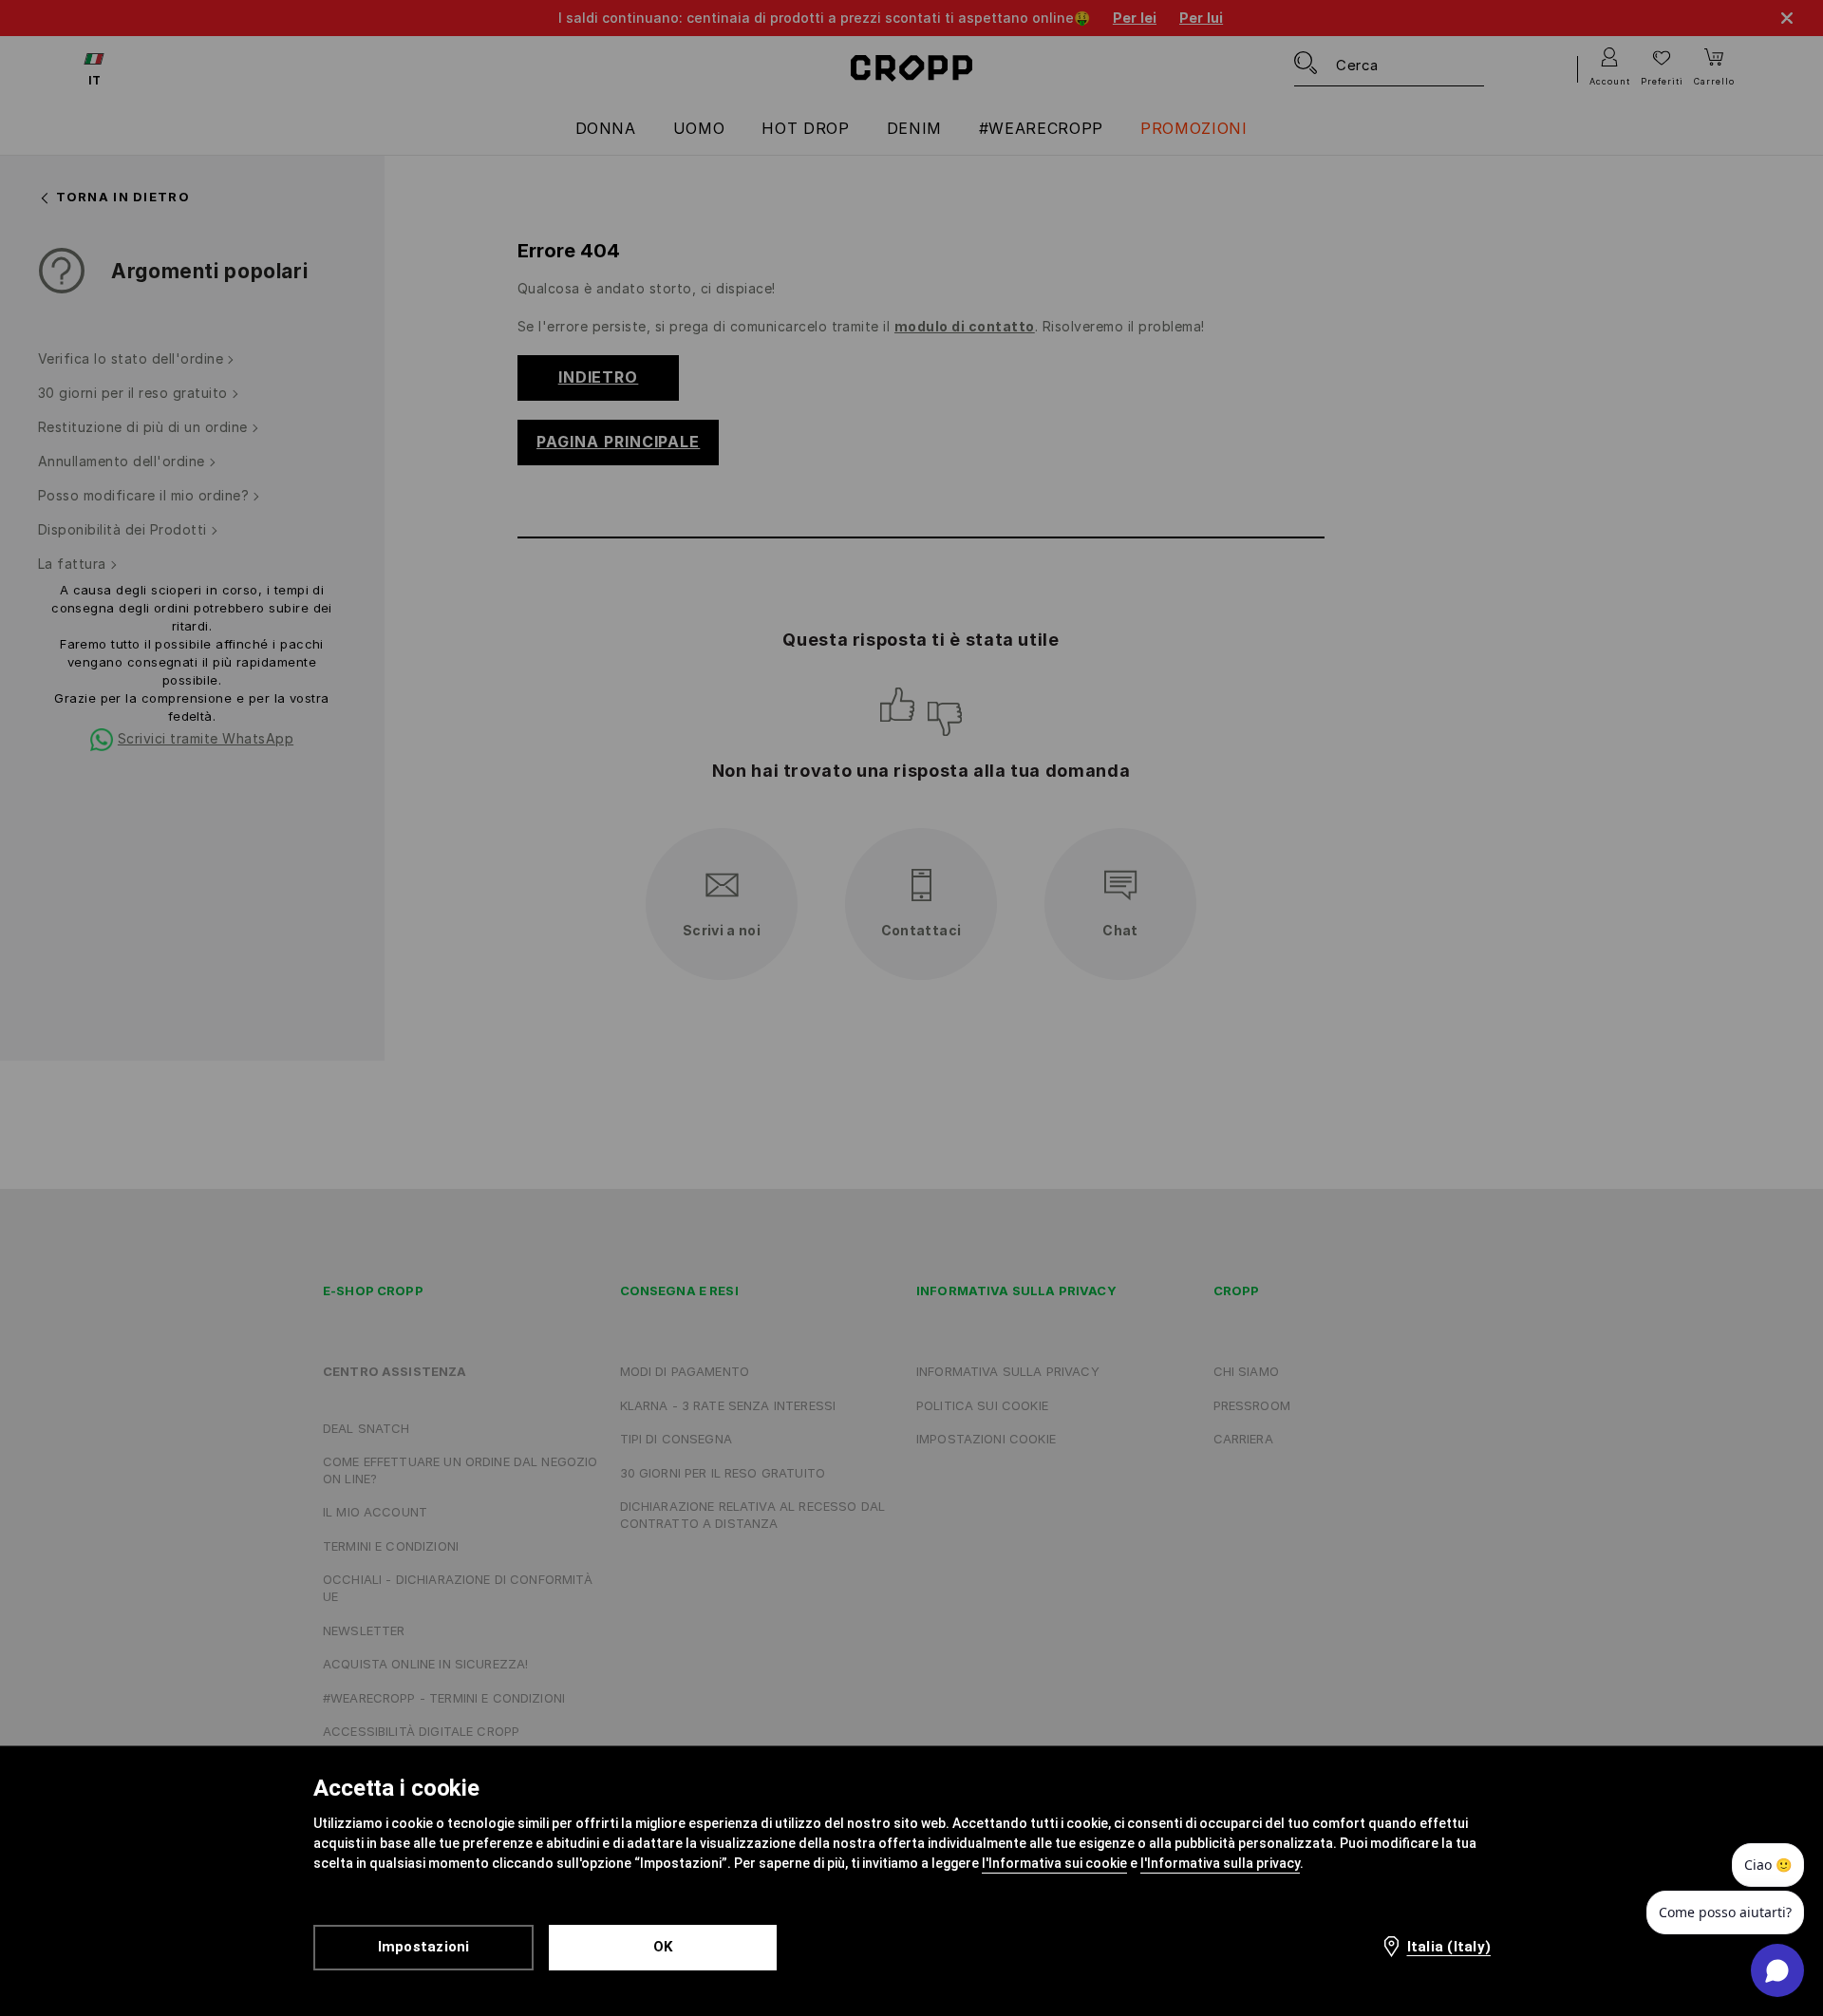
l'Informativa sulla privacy (1220, 1863)
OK (663, 1947)
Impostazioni (424, 1947)
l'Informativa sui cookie (1054, 1863)
